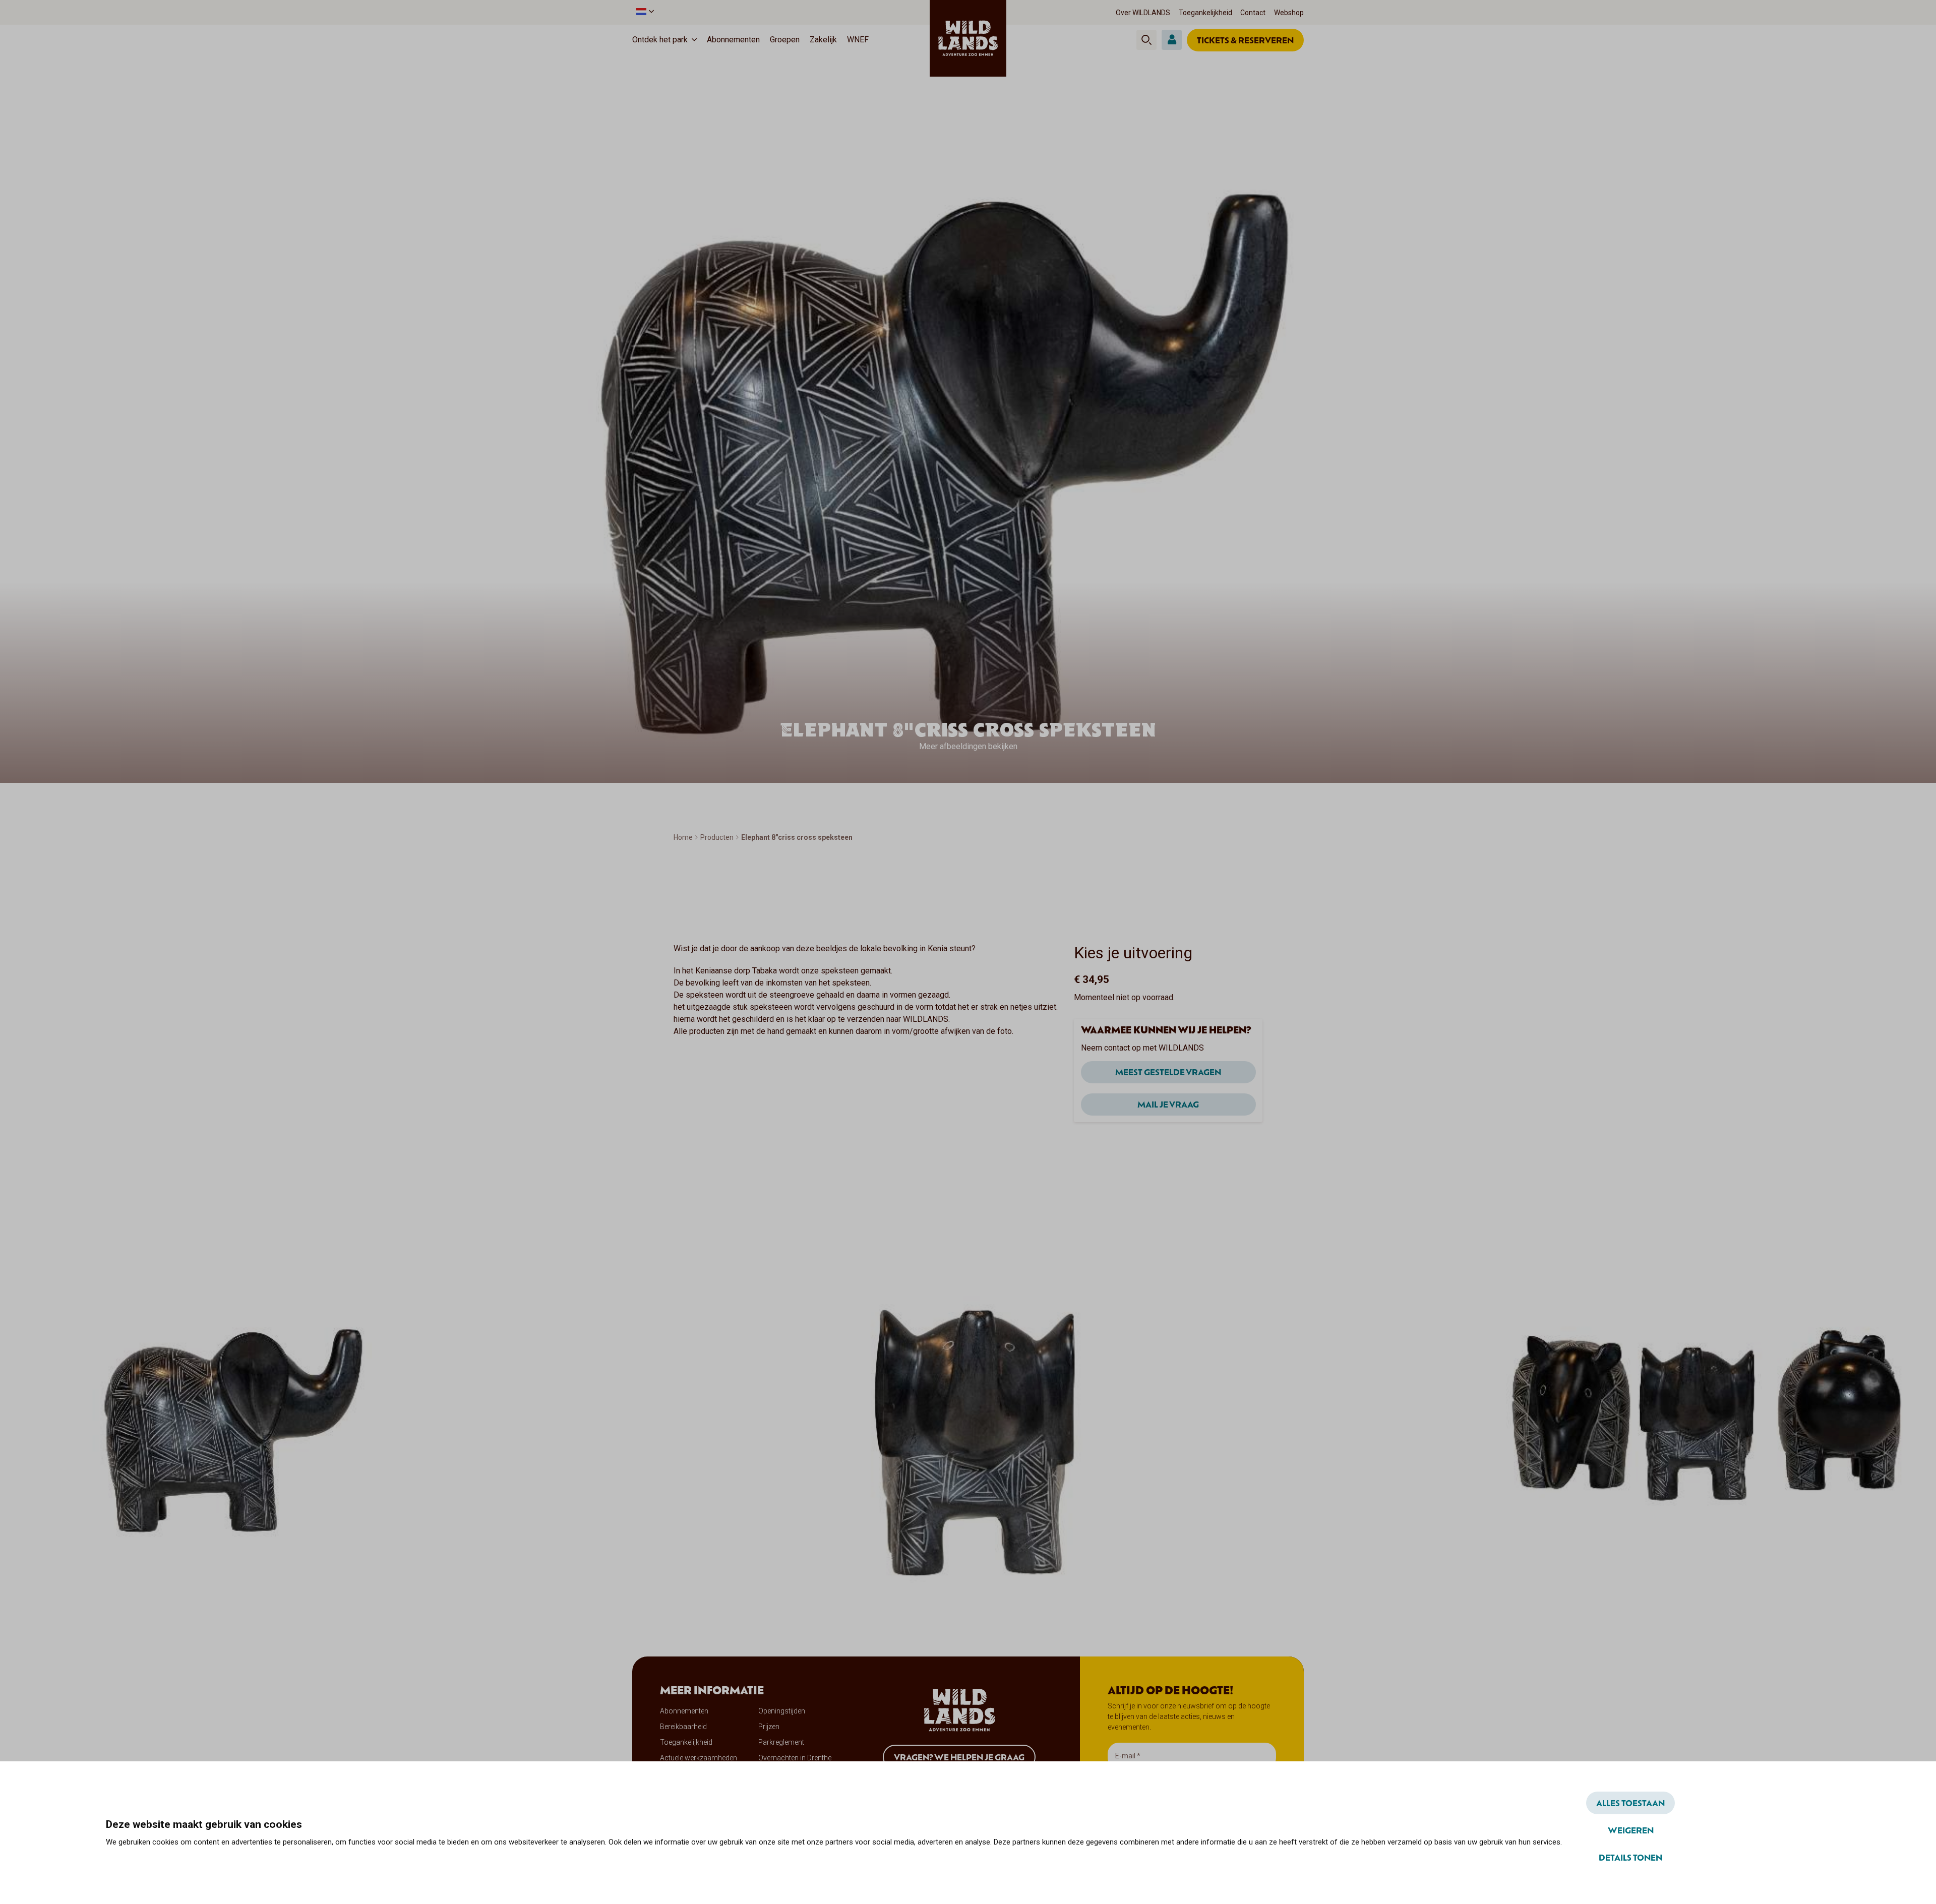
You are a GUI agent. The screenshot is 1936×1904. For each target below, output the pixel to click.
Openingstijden (782, 1711)
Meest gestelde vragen (1168, 1072)
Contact (1253, 13)
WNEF (858, 40)
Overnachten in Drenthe (795, 1758)
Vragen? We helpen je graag (959, 1757)
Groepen (785, 40)
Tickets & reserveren (1245, 40)
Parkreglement (781, 1742)
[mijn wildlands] (1172, 40)
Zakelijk (823, 40)
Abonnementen (733, 40)
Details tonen (1630, 1857)
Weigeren (1631, 1830)
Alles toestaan (1630, 1803)
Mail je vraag (1168, 1104)
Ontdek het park (660, 40)
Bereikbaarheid (683, 1727)
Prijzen (769, 1727)
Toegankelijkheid (1205, 13)
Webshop (1289, 13)
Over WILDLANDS (1143, 13)
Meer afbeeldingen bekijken (968, 746)
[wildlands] (968, 38)
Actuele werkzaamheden (699, 1758)
